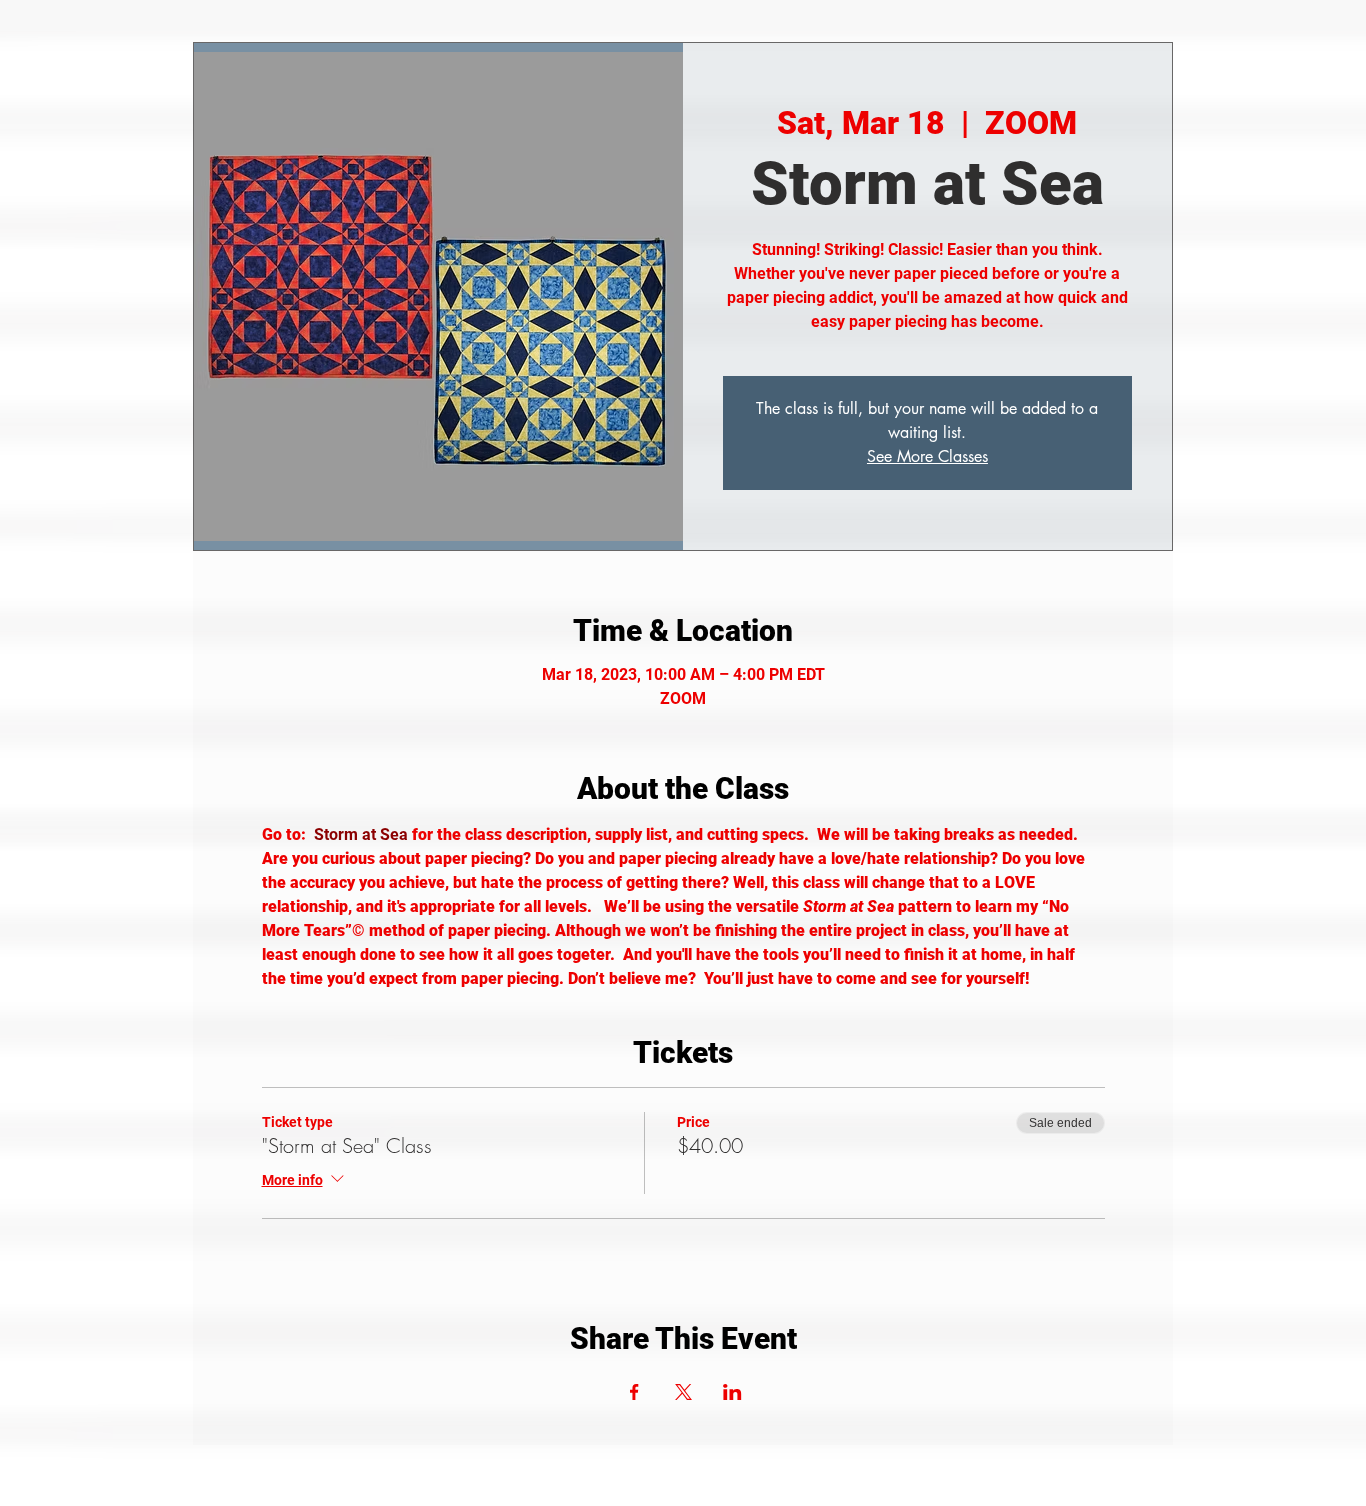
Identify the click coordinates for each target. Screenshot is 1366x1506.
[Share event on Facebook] (634, 1392)
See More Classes (927, 456)
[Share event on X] (683, 1392)
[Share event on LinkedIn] (732, 1392)
